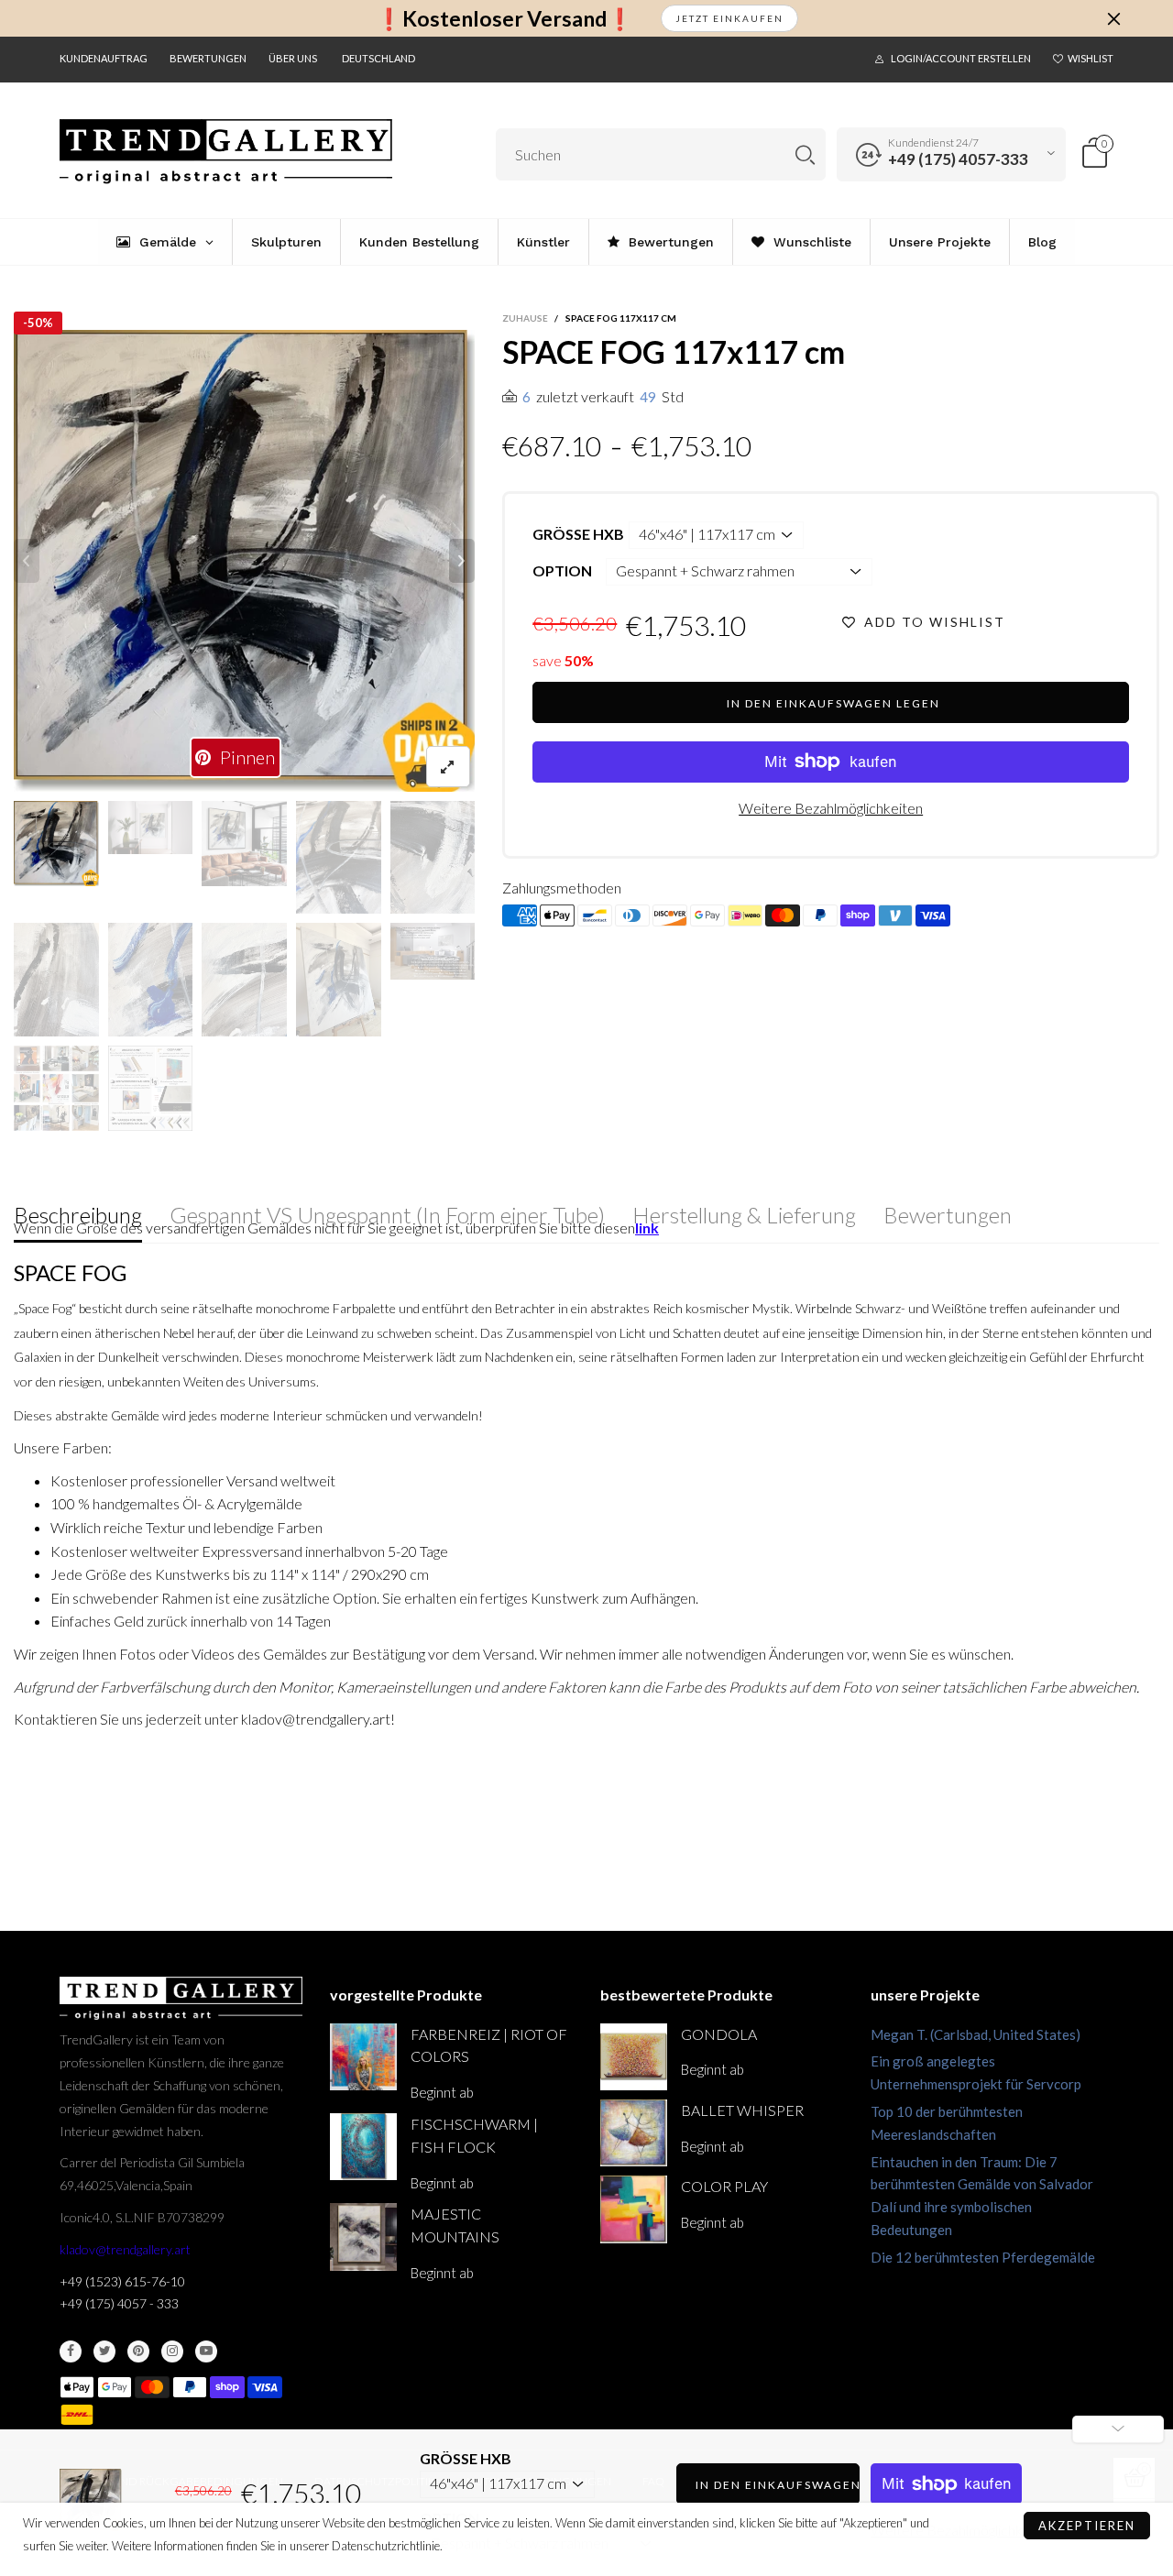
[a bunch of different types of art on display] (151, 1088)
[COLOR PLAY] (634, 2209)
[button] (27, 561)
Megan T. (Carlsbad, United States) (976, 2034)
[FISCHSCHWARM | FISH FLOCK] (363, 2147)
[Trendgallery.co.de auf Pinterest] (138, 2351)
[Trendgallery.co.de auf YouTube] (206, 2351)
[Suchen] (805, 154)
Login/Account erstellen (961, 58)
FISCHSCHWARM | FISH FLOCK (474, 2135)
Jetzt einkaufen (729, 18)
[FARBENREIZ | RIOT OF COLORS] (363, 2057)
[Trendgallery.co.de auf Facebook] (71, 2351)
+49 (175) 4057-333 (958, 159)
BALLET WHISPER (742, 2110)
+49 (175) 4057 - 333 (119, 2303)
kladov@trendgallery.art (125, 2249)
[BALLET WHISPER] (634, 2133)
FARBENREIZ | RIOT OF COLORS (489, 2045)
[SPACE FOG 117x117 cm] (245, 561)
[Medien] (448, 767)
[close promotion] (1113, 18)
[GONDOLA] (634, 2057)
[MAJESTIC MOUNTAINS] (363, 2236)
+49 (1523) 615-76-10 (122, 2281)
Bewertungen (208, 58)
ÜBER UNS (293, 58)
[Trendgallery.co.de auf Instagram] (172, 2351)
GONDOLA (719, 2034)
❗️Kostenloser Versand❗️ (504, 19)
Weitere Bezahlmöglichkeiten (831, 808)
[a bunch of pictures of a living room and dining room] (56, 1088)
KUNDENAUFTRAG (104, 58)
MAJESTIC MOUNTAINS (455, 2225)
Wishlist (1091, 58)
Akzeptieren (1087, 2526)
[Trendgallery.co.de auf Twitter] (104, 2351)
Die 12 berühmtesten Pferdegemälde (983, 2257)
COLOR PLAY (724, 2186)
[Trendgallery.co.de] (226, 152)
